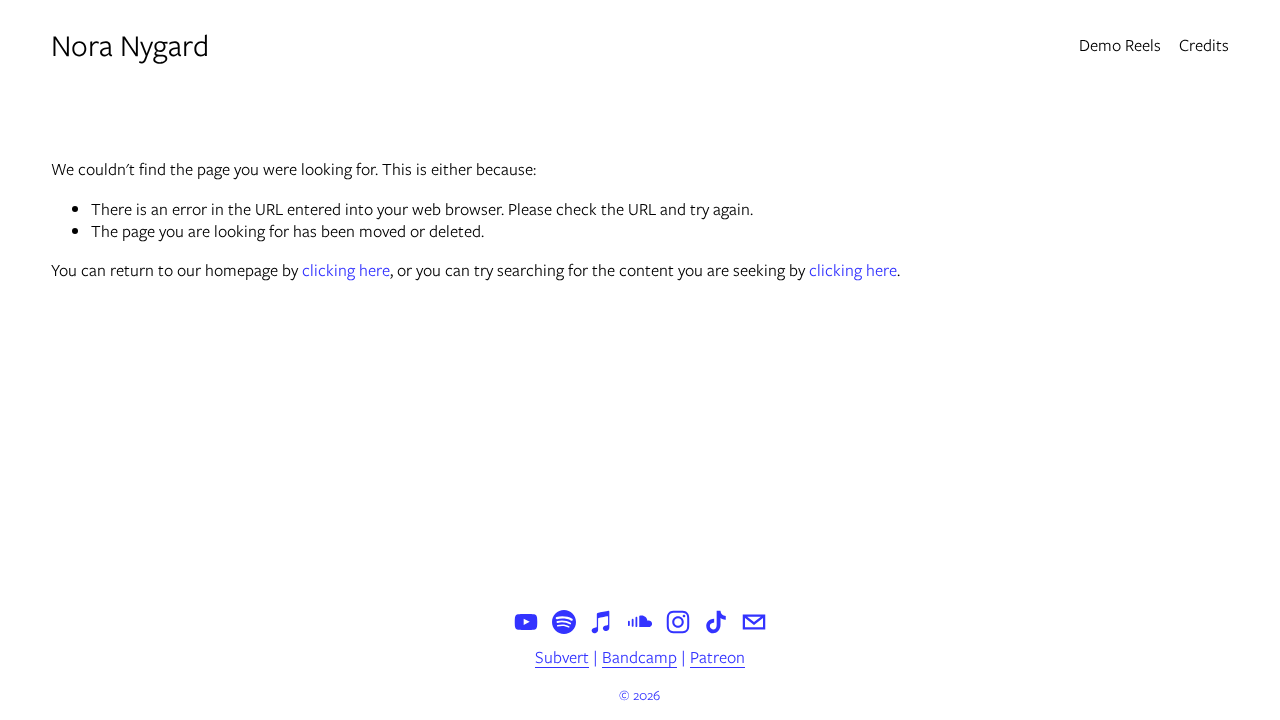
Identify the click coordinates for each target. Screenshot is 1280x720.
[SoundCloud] (640, 622)
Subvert (562, 658)
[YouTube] (526, 622)
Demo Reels (1120, 45)
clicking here (346, 270)
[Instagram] (678, 622)
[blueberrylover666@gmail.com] (754, 622)
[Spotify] (564, 622)
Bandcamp (639, 658)
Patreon (717, 658)
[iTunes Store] (602, 622)
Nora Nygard (130, 45)
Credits (1204, 45)
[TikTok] (716, 622)
